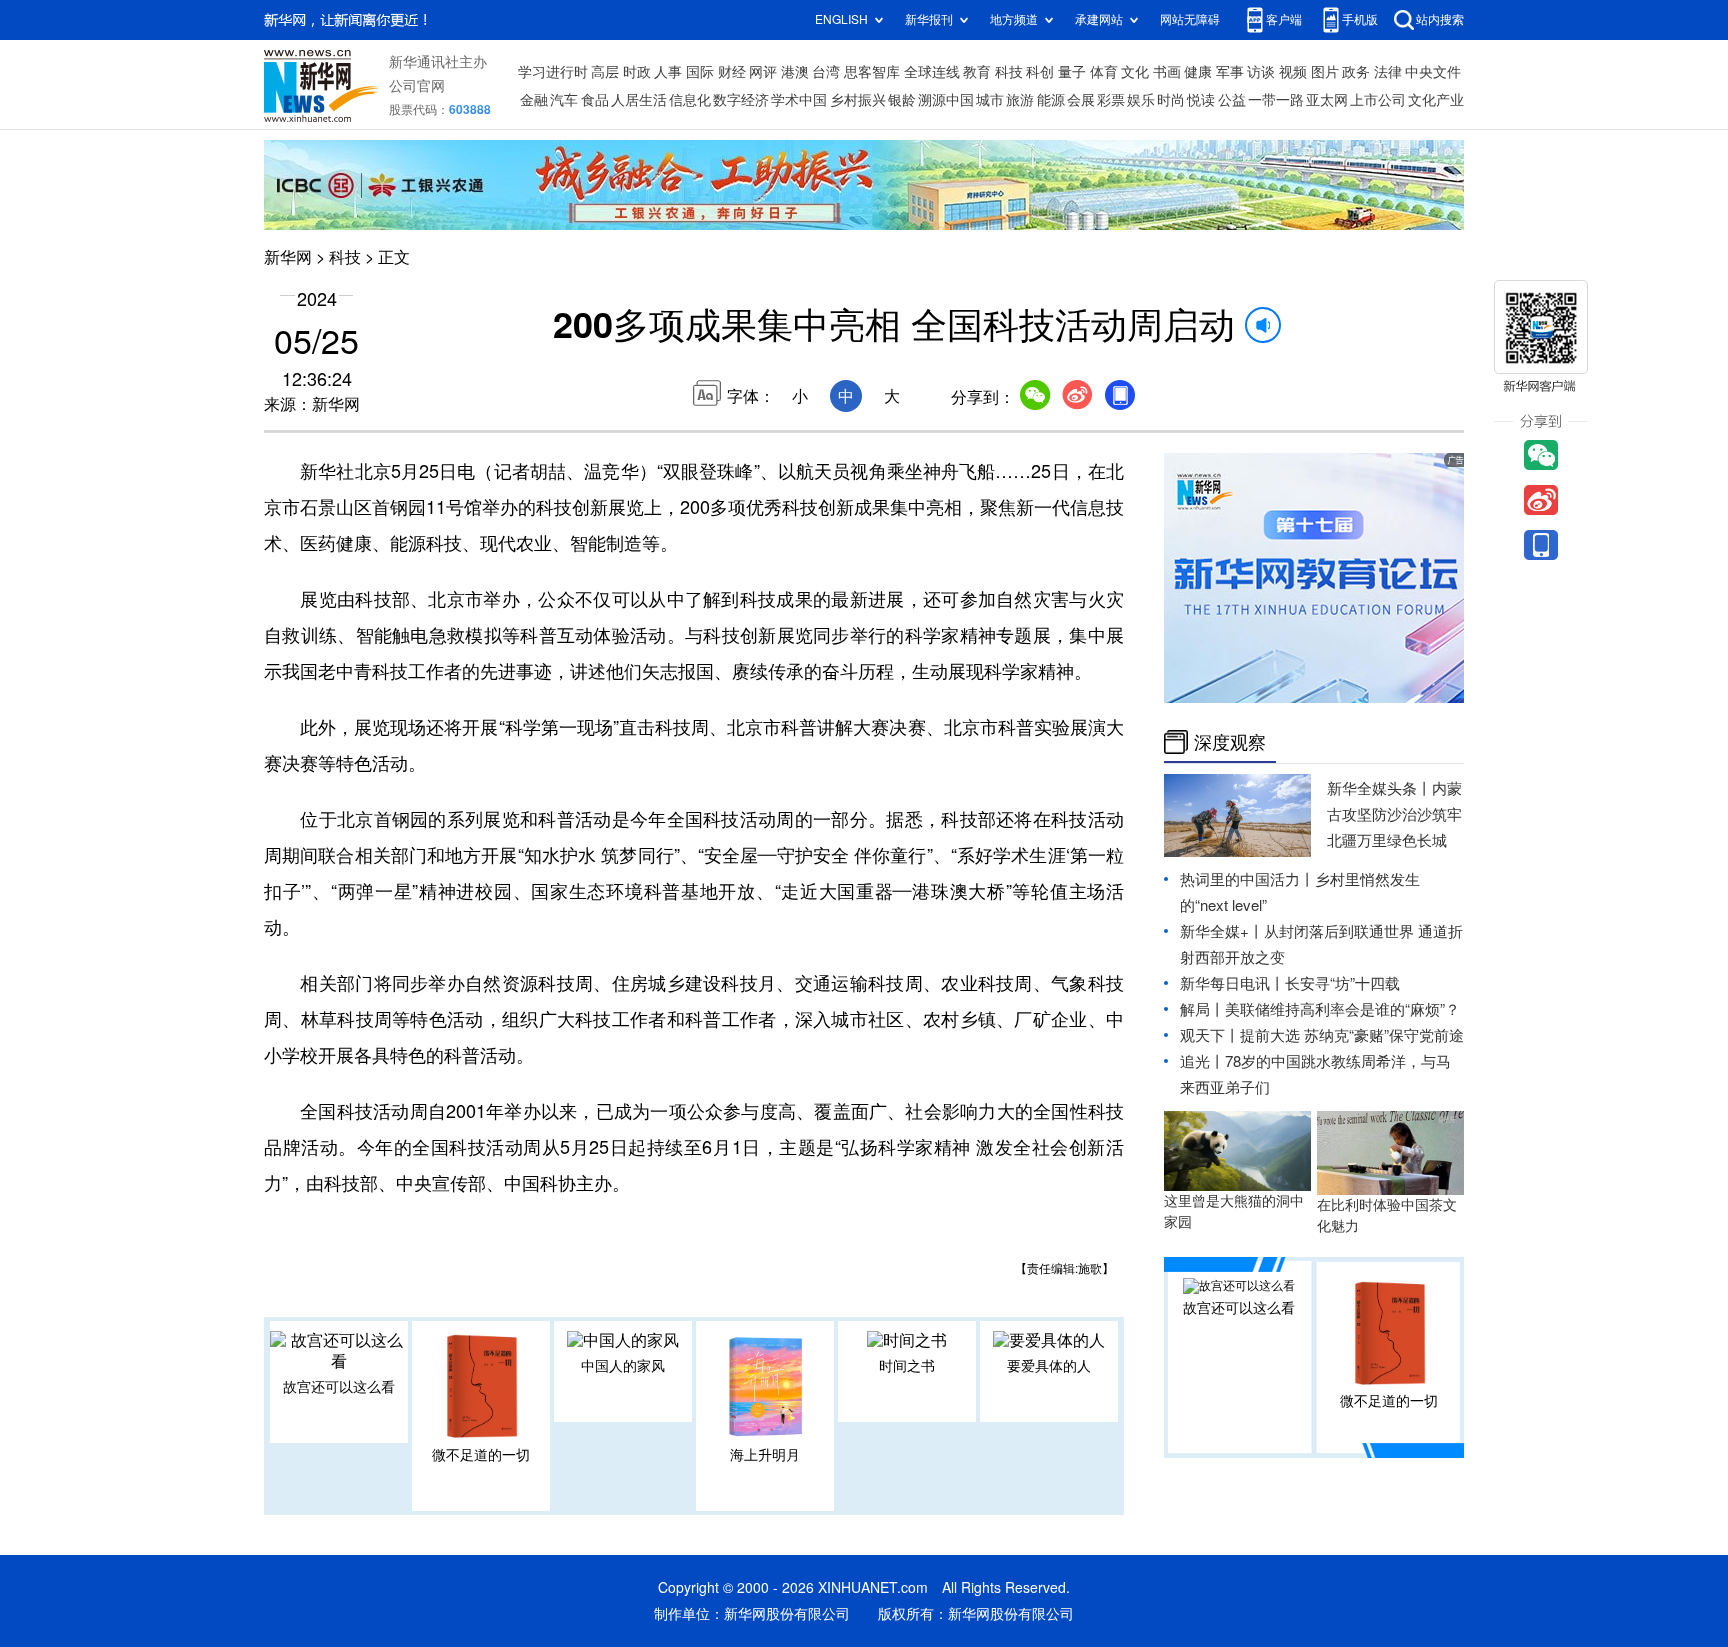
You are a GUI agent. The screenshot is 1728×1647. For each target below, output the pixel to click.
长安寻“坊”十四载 (1342, 983)
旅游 (1020, 100)
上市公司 (1378, 100)
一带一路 (1276, 100)
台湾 (826, 72)
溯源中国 (946, 100)
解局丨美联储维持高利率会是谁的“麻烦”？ (1320, 1009)
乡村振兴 (858, 100)
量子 (1072, 72)
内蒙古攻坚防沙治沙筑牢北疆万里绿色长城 (1394, 814)
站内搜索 (1440, 19)
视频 (1293, 72)
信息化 (690, 100)
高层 (605, 72)
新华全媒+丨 (1222, 931)
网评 (763, 72)
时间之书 (907, 1366)
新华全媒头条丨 (1379, 788)
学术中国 (799, 100)
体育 (1104, 72)
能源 (1051, 100)
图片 (1325, 72)
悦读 (1201, 100)
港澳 (795, 72)
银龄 (902, 100)
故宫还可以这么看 (339, 1387)
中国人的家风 (623, 1366)
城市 (990, 100)
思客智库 (872, 72)
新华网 (288, 257)
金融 (534, 100)
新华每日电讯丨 (1232, 983)
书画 (1167, 72)
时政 (637, 72)
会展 (1081, 100)
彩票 (1111, 100)
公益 (1232, 100)
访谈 (1261, 72)
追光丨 (1202, 1061)
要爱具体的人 (1049, 1366)
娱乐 (1141, 100)
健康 (1198, 72)
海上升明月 (765, 1455)
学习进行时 (553, 72)
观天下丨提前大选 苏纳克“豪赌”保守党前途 (1322, 1035)
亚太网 (1327, 100)
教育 (977, 72)
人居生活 (639, 100)
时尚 (1171, 100)
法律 (1388, 72)
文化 (1135, 72)
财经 (732, 72)
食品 (595, 100)
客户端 (1284, 19)
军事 (1230, 72)
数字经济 (741, 100)
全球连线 (932, 72)
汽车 (564, 100)
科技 (1009, 72)
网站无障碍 (1190, 19)
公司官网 (417, 86)
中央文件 (1433, 72)
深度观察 (1230, 742)
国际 (700, 72)
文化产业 (1436, 100)
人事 (668, 72)
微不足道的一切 (481, 1455)
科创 (1040, 72)
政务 (1356, 72)
